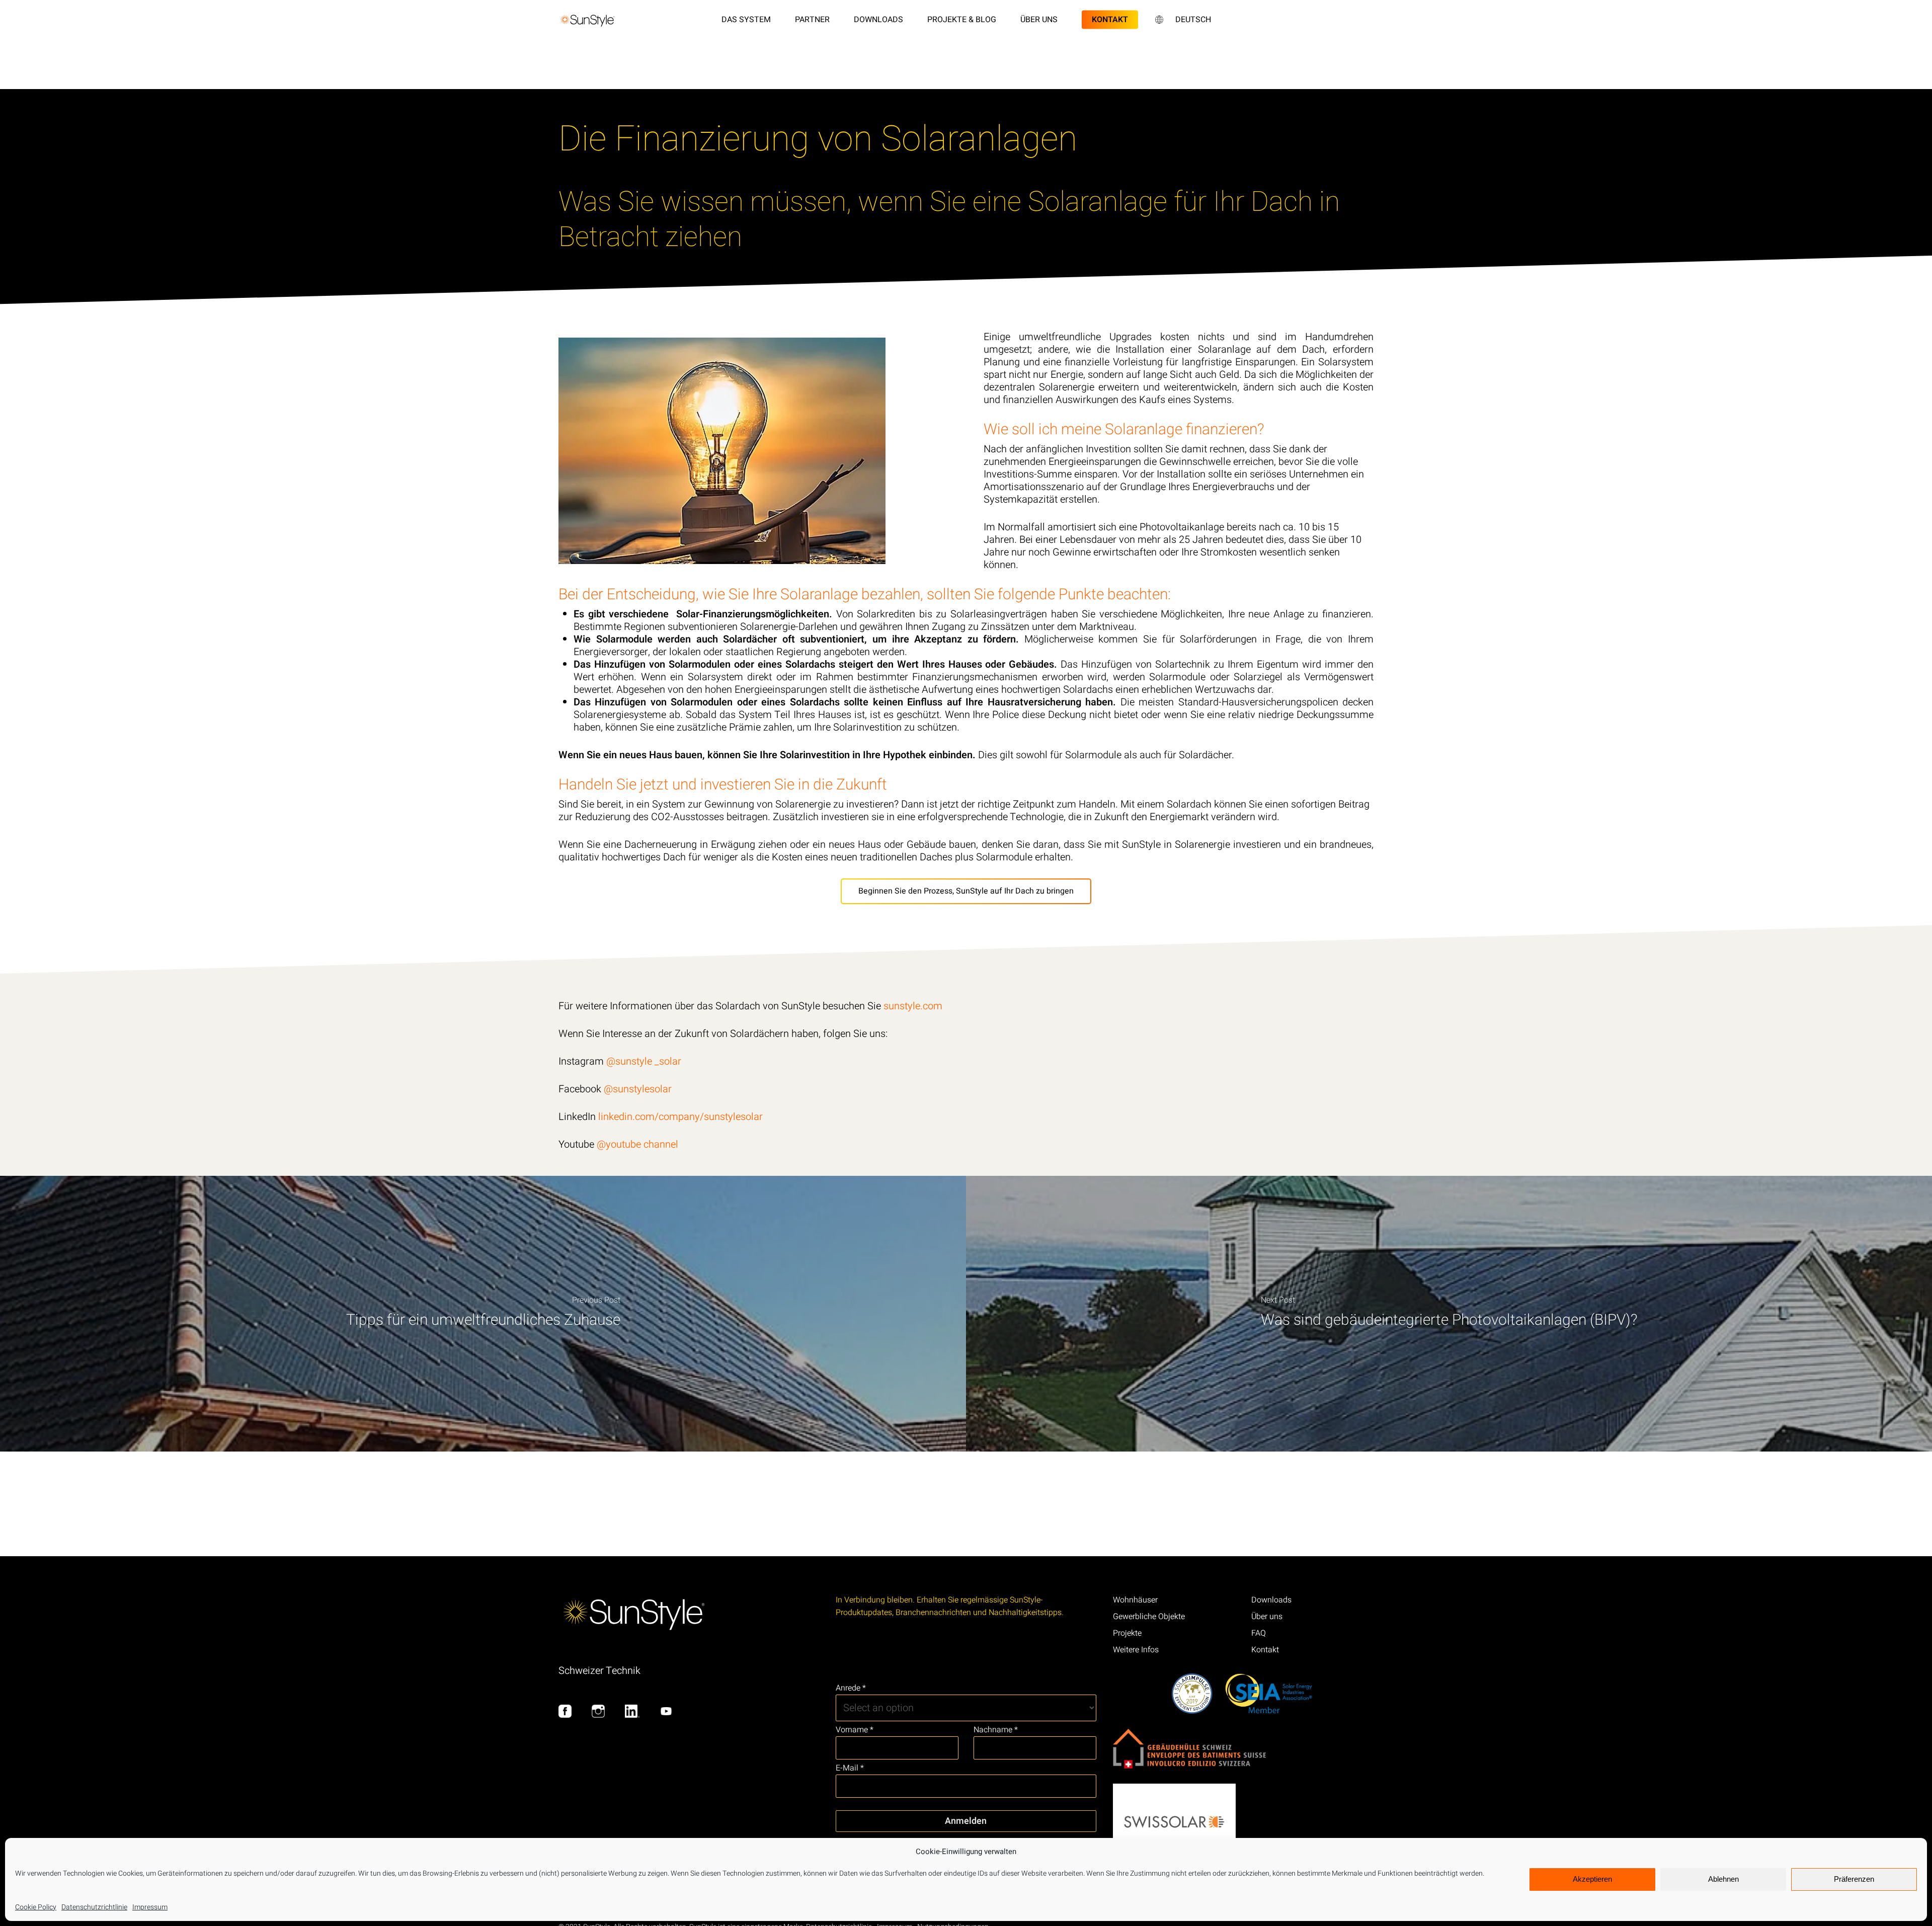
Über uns (1267, 1617)
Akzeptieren (1592, 1879)
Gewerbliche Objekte (1149, 1617)
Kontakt (1265, 1650)
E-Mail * (850, 1768)
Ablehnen (1723, 1879)
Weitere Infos (1136, 1650)
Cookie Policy (36, 1907)
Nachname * (996, 1730)
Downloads (1271, 1600)
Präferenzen (1854, 1879)
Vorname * (855, 1730)
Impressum (150, 1907)
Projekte (1127, 1633)
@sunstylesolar (638, 1089)
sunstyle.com (914, 1006)
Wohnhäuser (1135, 1600)
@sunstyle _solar (644, 1061)
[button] (966, 891)
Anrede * (851, 1688)
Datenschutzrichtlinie (94, 1907)
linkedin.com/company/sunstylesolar (680, 1117)
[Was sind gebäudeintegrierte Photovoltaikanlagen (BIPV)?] (1449, 1314)
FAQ (1259, 1633)
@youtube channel (637, 1144)
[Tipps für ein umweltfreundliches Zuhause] (483, 1314)
